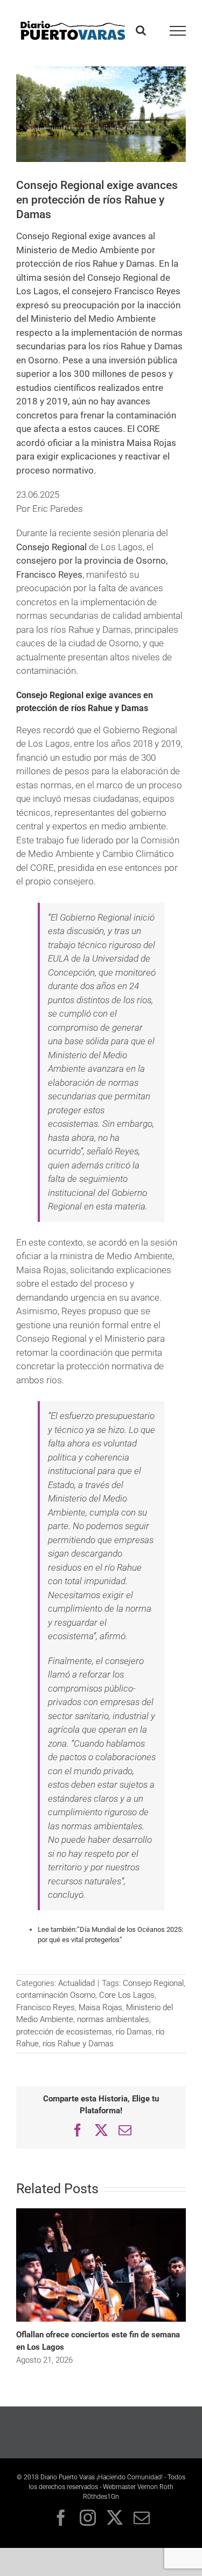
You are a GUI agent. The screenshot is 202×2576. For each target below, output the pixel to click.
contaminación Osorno (56, 1995)
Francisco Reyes (46, 2007)
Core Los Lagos (127, 1995)
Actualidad (76, 1983)
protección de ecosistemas (64, 2032)
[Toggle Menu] (178, 31)
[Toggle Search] (141, 30)
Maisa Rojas (100, 2007)
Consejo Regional (51, 547)
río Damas (134, 2032)
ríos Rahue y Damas (78, 2044)
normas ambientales (113, 2019)
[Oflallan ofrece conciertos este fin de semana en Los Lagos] (101, 2212)
